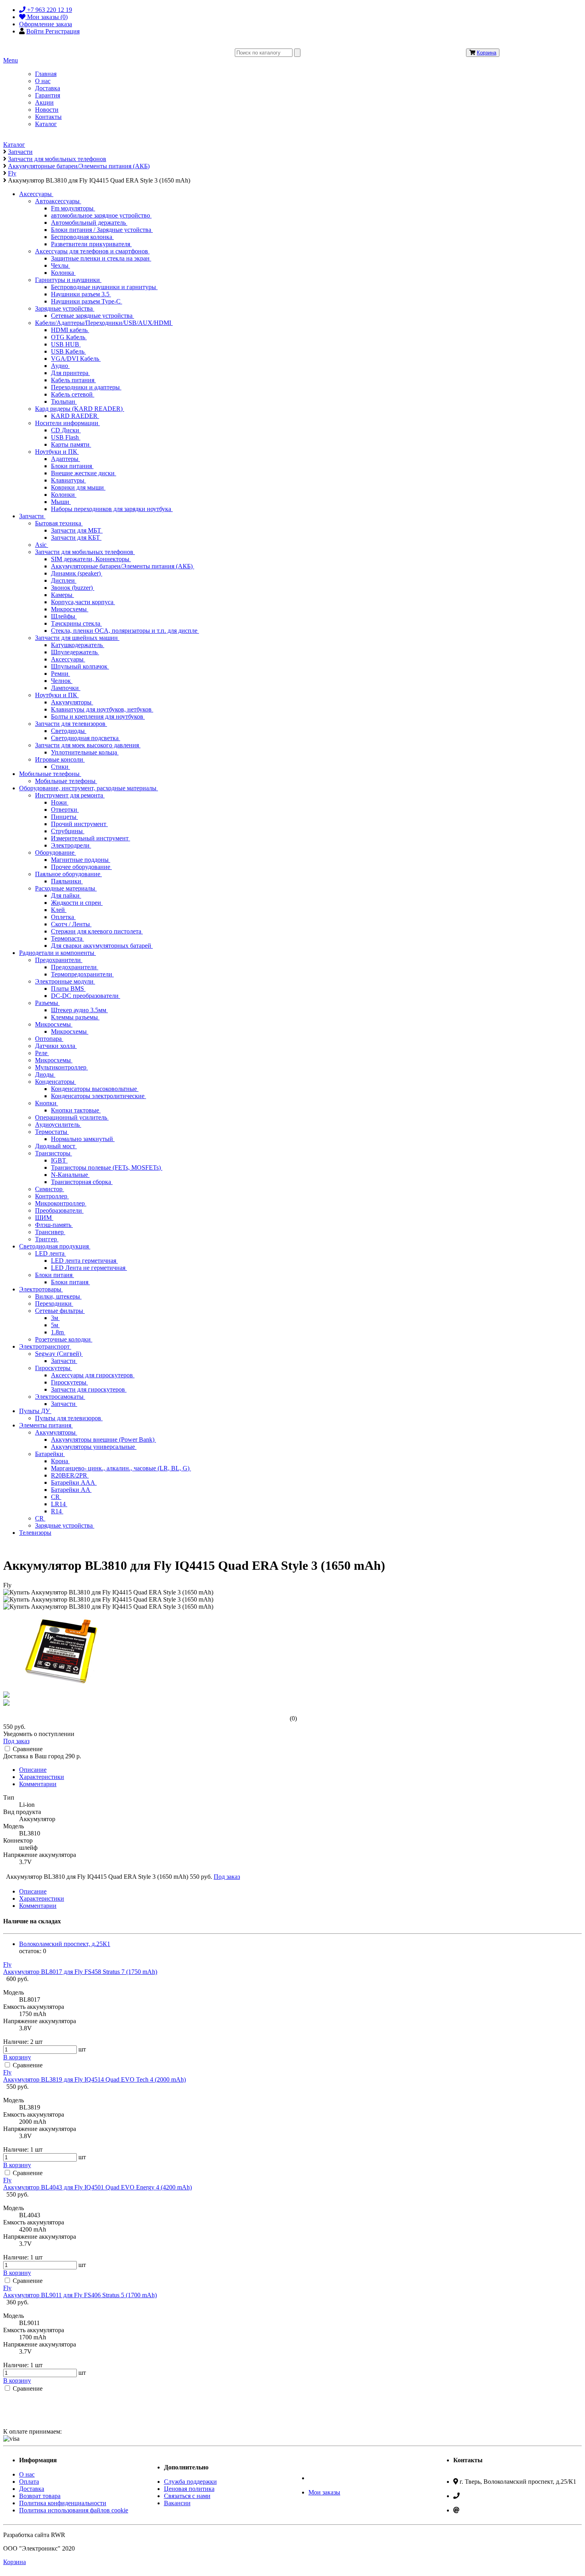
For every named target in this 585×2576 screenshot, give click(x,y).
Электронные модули (65, 981)
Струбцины (68, 831)
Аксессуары (36, 194)
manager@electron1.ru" (491, 2510)
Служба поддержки (190, 2482)
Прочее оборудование (81, 867)
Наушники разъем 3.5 (81, 294)
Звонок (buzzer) (73, 588)
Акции (44, 102)
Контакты (48, 117)
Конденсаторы (56, 1082)
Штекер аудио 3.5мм (79, 1010)
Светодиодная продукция (55, 1246)
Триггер (47, 1239)
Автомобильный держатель (89, 223)
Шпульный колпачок (80, 666)
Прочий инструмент (79, 824)
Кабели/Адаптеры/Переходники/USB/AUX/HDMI (104, 323)
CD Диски (66, 430)
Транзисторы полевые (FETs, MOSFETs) (107, 1167)
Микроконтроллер (61, 1203)
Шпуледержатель (75, 652)
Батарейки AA (71, 1490)
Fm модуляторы (73, 208)
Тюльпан (64, 401)
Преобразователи (59, 1210)
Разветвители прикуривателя (91, 244)
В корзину (17, 2057)
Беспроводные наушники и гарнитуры (104, 287)
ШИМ (44, 1218)
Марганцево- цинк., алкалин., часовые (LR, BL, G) (121, 1468)
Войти (36, 31)
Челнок (62, 681)
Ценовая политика (189, 2489)
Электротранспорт (45, 1346)
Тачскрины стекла (76, 623)
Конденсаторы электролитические (98, 1096)
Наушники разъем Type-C (87, 301)
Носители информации (67, 423)
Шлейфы (64, 616)
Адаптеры (65, 459)
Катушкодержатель (78, 645)
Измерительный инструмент (91, 838)
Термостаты (52, 1132)
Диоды (45, 1074)
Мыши (61, 502)
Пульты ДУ (35, 1411)
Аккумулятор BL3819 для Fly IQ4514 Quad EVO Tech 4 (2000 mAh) (95, 2079)
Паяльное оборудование (68, 874)
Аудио (60, 366)
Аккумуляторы (72, 702)
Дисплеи (64, 580)
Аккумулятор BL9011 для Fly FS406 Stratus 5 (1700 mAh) (80, 2295)
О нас (43, 81)
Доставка (48, 88)
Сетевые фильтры (60, 1311)
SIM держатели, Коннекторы (91, 559)
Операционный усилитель (72, 1117)
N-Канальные (70, 1175)
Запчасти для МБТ (77, 530)
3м (55, 1318)
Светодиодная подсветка (86, 738)
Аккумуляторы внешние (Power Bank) (103, 1440)
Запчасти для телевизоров (71, 724)
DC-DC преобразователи (86, 996)
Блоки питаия (55, 1275)
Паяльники (67, 881)
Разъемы (47, 1003)
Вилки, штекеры (58, 1296)
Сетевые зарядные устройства (93, 316)
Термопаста (67, 938)
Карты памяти (71, 444)
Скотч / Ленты (71, 924)
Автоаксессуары (58, 201)
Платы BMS (68, 989)
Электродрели (71, 845)
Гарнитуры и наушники (68, 280)
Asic (42, 545)
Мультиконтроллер (61, 1067)
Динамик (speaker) (77, 573)
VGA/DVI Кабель (76, 359)
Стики (60, 767)
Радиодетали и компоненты (58, 953)
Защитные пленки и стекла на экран (101, 258)
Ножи (60, 802)
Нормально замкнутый (83, 1139)
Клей (59, 910)
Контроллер (52, 1196)
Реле (42, 1053)
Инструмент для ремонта (70, 795)
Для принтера (70, 373)
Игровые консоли (60, 759)
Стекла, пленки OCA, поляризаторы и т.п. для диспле (125, 631)
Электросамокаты (60, 1397)
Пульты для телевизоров (69, 1418)
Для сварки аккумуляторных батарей (102, 946)
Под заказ (16, 1741)
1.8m (58, 1332)
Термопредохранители (82, 974)
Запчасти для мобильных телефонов (85, 552)
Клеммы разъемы (75, 1017)
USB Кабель (68, 351)
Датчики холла (56, 1046)
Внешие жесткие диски (84, 473)
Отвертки (65, 810)
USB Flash (66, 437)
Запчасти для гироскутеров (89, 1389)
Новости (47, 110)
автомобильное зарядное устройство (101, 215)
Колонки (64, 495)
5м (55, 1325)
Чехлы (60, 265)
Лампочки (66, 688)
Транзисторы (54, 1153)
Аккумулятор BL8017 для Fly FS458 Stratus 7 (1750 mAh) (80, 1972)
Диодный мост (56, 1146)
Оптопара (49, 1039)
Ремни (60, 674)
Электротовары (41, 1289)
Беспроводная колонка (82, 237)
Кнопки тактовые (76, 1110)
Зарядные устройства (65, 308)
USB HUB (66, 344)
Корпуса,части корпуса (83, 602)
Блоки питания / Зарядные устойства (102, 230)
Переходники (54, 1304)
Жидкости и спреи (77, 903)
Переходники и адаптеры (86, 387)
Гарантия (48, 95)
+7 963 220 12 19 (484, 2496)
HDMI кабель (70, 330)
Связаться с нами (187, 2496)
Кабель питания (73, 380)
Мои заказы (324, 2492)
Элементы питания (46, 1425)
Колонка (63, 273)
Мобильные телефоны (50, 774)
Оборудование (56, 853)
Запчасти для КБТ (76, 538)
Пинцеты (64, 817)
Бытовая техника (59, 523)
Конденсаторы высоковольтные (95, 1089)
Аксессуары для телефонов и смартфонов (92, 251)
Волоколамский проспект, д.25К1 (65, 1944)
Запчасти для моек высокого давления (88, 745)
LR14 (59, 1504)
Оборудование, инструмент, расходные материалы (89, 788)
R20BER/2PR (70, 1475)
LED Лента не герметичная (89, 1268)
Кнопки (47, 1103)
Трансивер (50, 1232)
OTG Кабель (69, 337)
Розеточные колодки (64, 1339)
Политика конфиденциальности (63, 2503)
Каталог (46, 124)
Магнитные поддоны (81, 860)
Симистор (50, 1189)
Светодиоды (69, 731)
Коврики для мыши (78, 487)
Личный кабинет (331, 2478)
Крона (60, 1461)
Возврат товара (40, 2496)
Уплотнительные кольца (85, 752)
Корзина (487, 53)
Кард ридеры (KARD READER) (80, 409)
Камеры (62, 595)
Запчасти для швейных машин (77, 638)
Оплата (29, 2482)
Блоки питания (72, 466)
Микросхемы (70, 609)
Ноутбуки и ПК (57, 452)
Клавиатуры (68, 480)
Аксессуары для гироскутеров (93, 1375)
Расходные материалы (66, 888)
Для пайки (66, 895)
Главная (46, 74)
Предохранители (59, 960)
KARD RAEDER (75, 416)
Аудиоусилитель (58, 1125)
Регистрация (62, 31)
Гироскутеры (54, 1368)
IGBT (59, 1160)
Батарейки (50, 1454)
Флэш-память (54, 1225)
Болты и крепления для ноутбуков (98, 716)
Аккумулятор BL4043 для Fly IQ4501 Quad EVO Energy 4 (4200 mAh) (97, 2187)
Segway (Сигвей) (59, 1354)
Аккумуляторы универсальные (94, 1447)
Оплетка (63, 917)
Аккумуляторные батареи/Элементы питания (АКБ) (123, 566)
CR (56, 1497)
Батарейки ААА (74, 1482)
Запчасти (32, 516)
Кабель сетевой (73, 394)
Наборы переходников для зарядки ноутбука (112, 509)
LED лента (51, 1253)
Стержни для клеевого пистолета (97, 931)
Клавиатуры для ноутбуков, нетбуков (102, 709)
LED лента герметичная (84, 1261)
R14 (57, 1511)
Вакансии (177, 2503)
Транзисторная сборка (82, 1182)
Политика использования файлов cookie (74, 2510)
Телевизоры (35, 1533)
